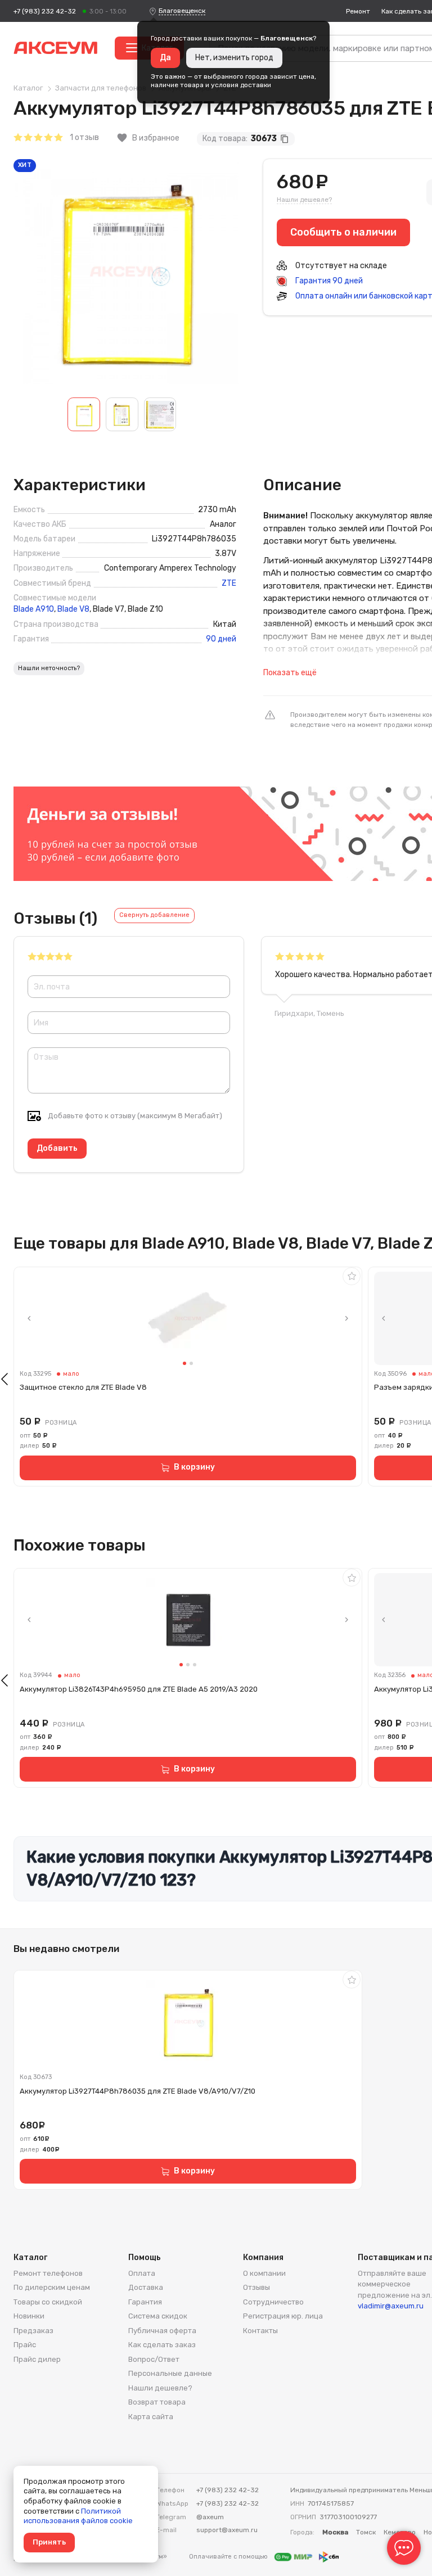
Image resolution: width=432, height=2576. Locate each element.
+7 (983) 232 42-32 (45, 11)
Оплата (142, 2273)
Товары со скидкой (48, 2302)
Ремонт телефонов (48, 2273)
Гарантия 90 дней (328, 281)
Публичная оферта (162, 2331)
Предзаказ (33, 2331)
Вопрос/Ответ (154, 2359)
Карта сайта (151, 2417)
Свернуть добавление (154, 915)
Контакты (260, 2331)
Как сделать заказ (162, 2345)
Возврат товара (157, 2402)
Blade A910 (34, 609)
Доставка (146, 2287)
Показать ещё (290, 673)
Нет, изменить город (234, 58)
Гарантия (145, 2302)
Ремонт (358, 11)
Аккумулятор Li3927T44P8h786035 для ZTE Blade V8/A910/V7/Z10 (138, 2091)
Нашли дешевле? (304, 200)
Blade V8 (73, 609)
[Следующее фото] (346, 1318)
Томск (366, 2532)
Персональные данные (170, 2373)
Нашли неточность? (49, 668)
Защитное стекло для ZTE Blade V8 (83, 1387)
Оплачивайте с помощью (229, 2557)
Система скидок (158, 2316)
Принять (49, 2542)
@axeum (210, 2517)
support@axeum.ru (227, 2530)
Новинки (29, 2316)
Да (165, 58)
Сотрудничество (273, 2302)
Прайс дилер (37, 2359)
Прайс (25, 2345)
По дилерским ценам (52, 2287)
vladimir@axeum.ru (391, 2306)
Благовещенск (182, 11)
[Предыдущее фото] (29, 1318)
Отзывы (256, 2287)
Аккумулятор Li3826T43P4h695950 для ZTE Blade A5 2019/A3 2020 (139, 1689)
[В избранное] (352, 1276)
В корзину (194, 1467)
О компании (264, 2273)
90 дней (221, 639)
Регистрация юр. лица (283, 2316)
